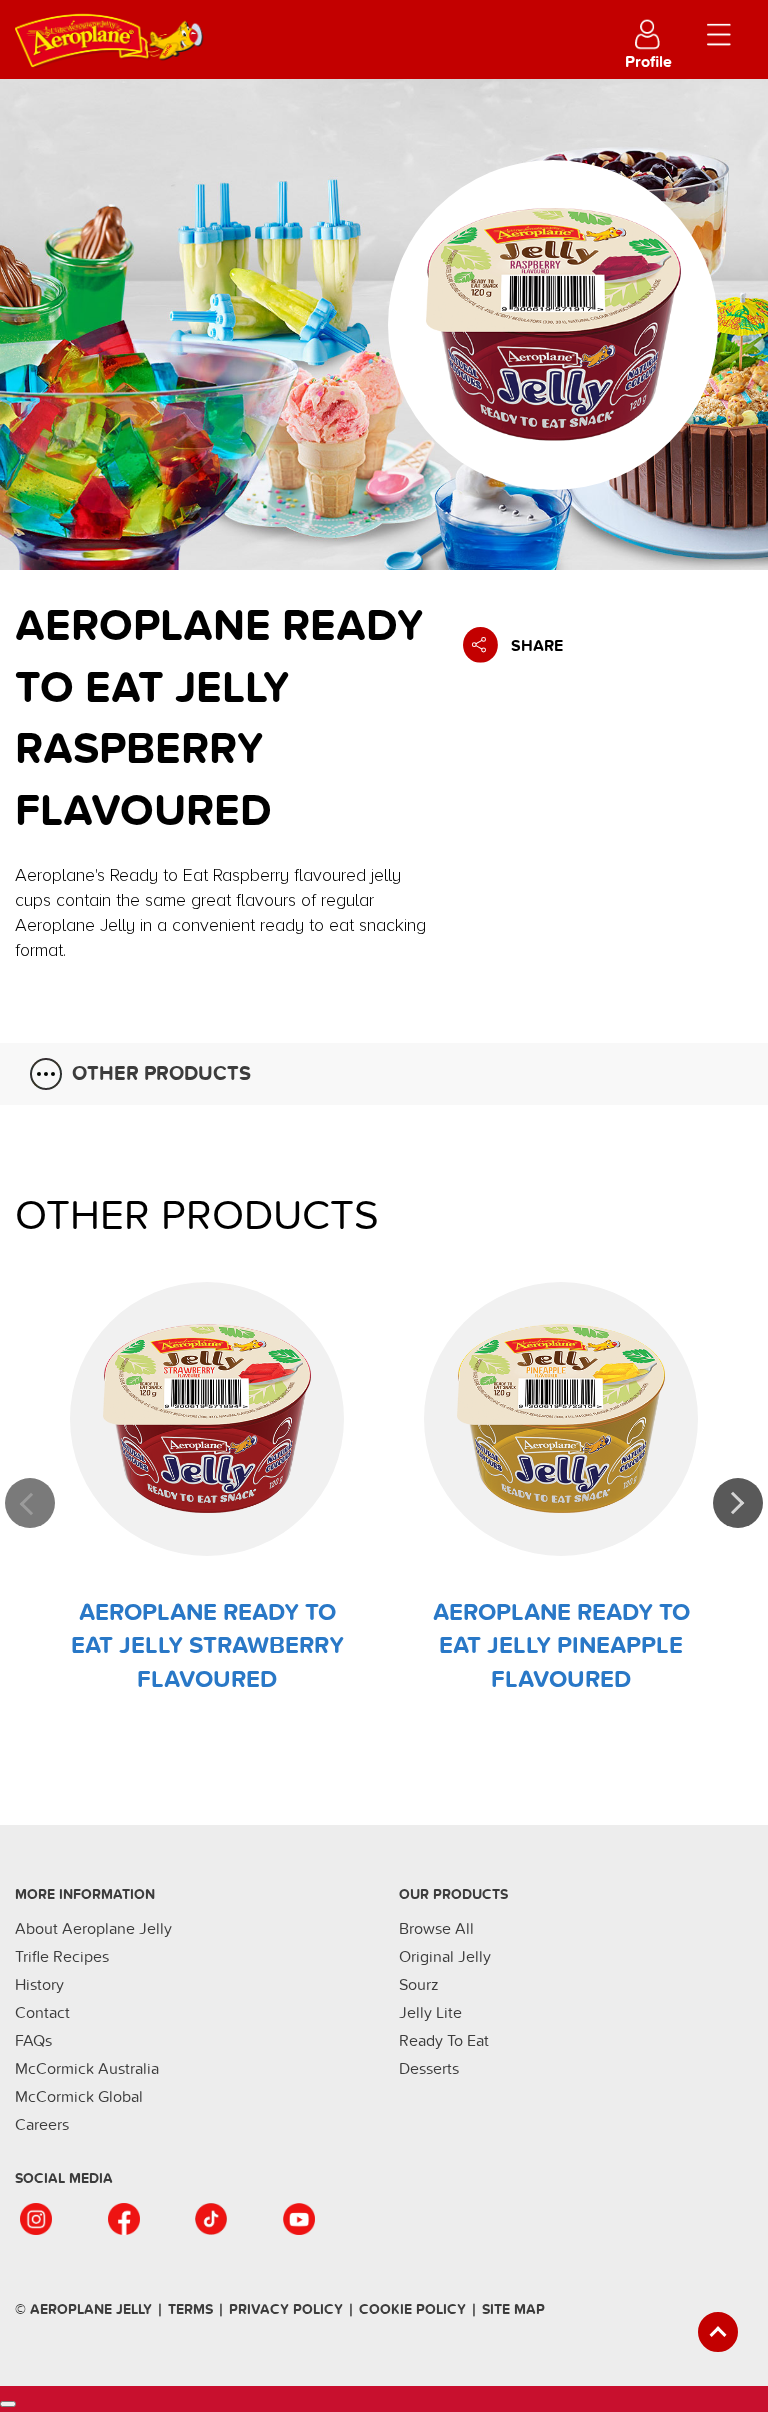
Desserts (429, 2069)
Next (738, 1503)
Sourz (419, 1985)
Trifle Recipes (62, 1957)
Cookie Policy (412, 2309)
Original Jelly (445, 1957)
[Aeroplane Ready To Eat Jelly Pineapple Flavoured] (561, 1418)
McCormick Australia (87, 2069)
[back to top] (718, 2332)
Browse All (436, 1929)
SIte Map (513, 2309)
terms (190, 2309)
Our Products (453, 1894)
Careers (42, 2125)
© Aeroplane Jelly (83, 2309)
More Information (85, 1894)
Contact (42, 2013)
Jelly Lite (430, 2013)
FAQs (33, 2041)
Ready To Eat (444, 2041)
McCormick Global (79, 2097)
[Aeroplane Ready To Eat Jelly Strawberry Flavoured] (207, 1418)
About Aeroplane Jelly (93, 1929)
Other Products (161, 1074)
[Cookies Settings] (8, 2404)
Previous (30, 1503)
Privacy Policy (286, 2309)
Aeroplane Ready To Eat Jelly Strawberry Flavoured (207, 1646)
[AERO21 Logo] (160, 34)
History (39, 1985)
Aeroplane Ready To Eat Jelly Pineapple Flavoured (561, 1646)
